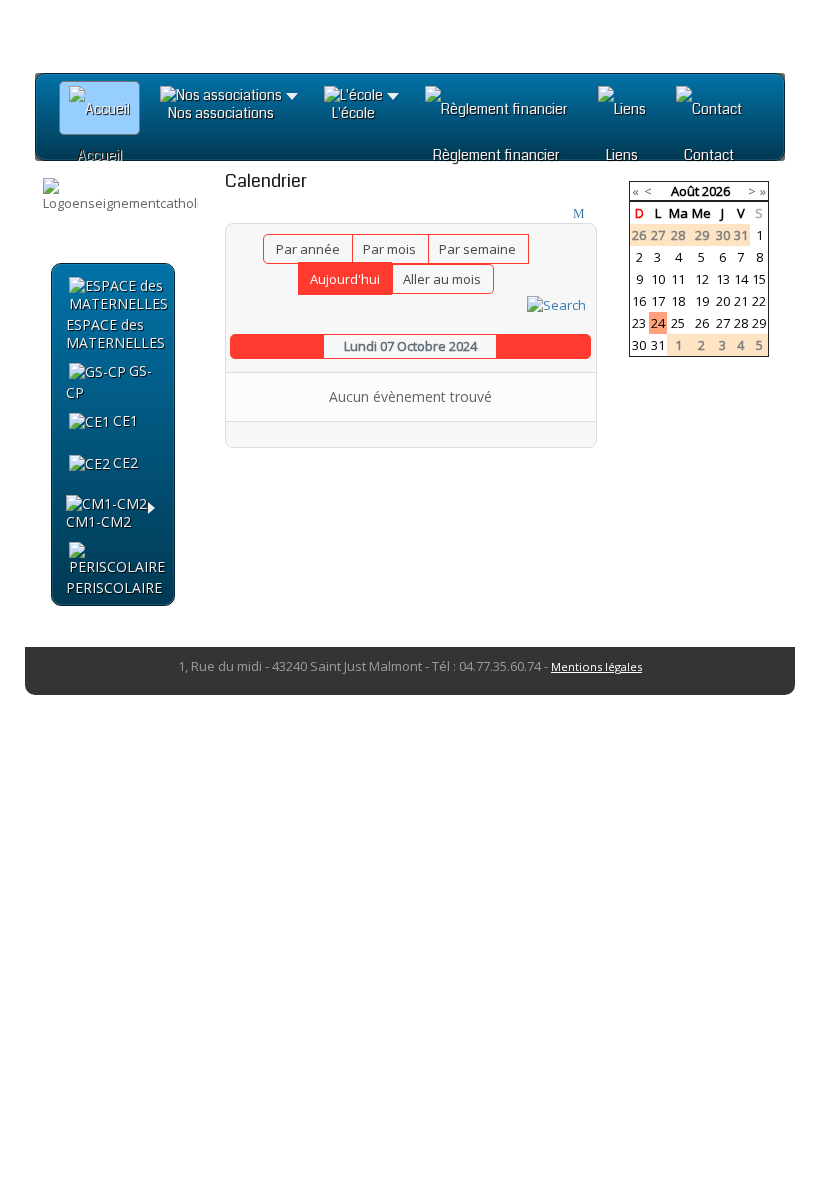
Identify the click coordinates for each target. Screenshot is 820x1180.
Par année (308, 249)
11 (678, 279)
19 (702, 301)
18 (678, 301)
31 (658, 345)
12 (702, 279)
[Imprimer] (561, 214)
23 (639, 323)
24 (658, 323)
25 (678, 323)
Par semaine (477, 249)
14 (741, 279)
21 (741, 301)
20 (723, 301)
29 (759, 323)
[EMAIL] (581, 214)
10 (658, 279)
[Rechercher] (556, 303)
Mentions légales (596, 666)
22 (759, 301)
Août (685, 191)
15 (759, 279)
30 (639, 345)
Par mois (389, 249)
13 (723, 279)
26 (702, 323)
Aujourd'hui (345, 279)
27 (723, 323)
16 (639, 301)
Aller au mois (442, 279)
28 (741, 323)
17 (658, 301)
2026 (716, 191)
